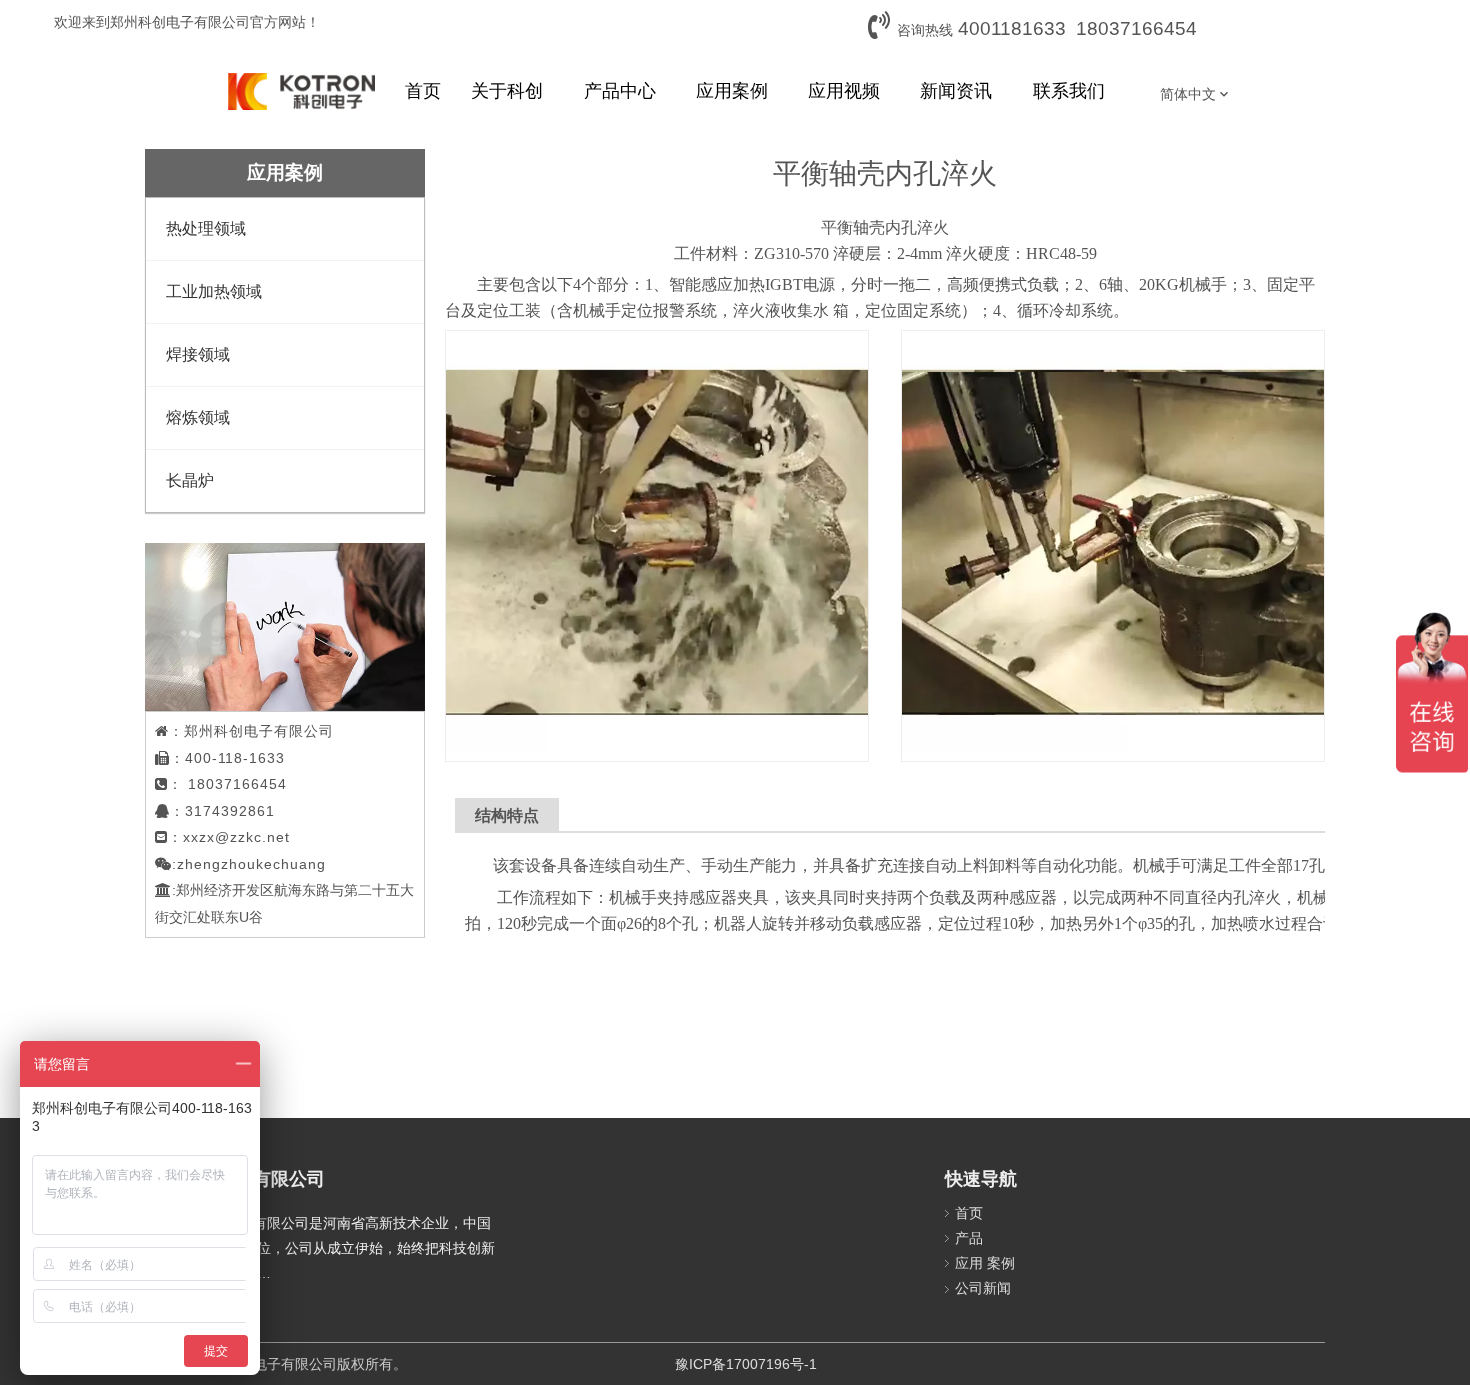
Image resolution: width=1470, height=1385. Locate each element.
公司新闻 (983, 1288)
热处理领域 (206, 228)
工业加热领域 (214, 291)
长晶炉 (190, 480)
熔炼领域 (198, 417)
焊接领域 (198, 354)
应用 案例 (985, 1263)
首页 (969, 1213)
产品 (969, 1238)
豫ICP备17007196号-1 (746, 1364)
